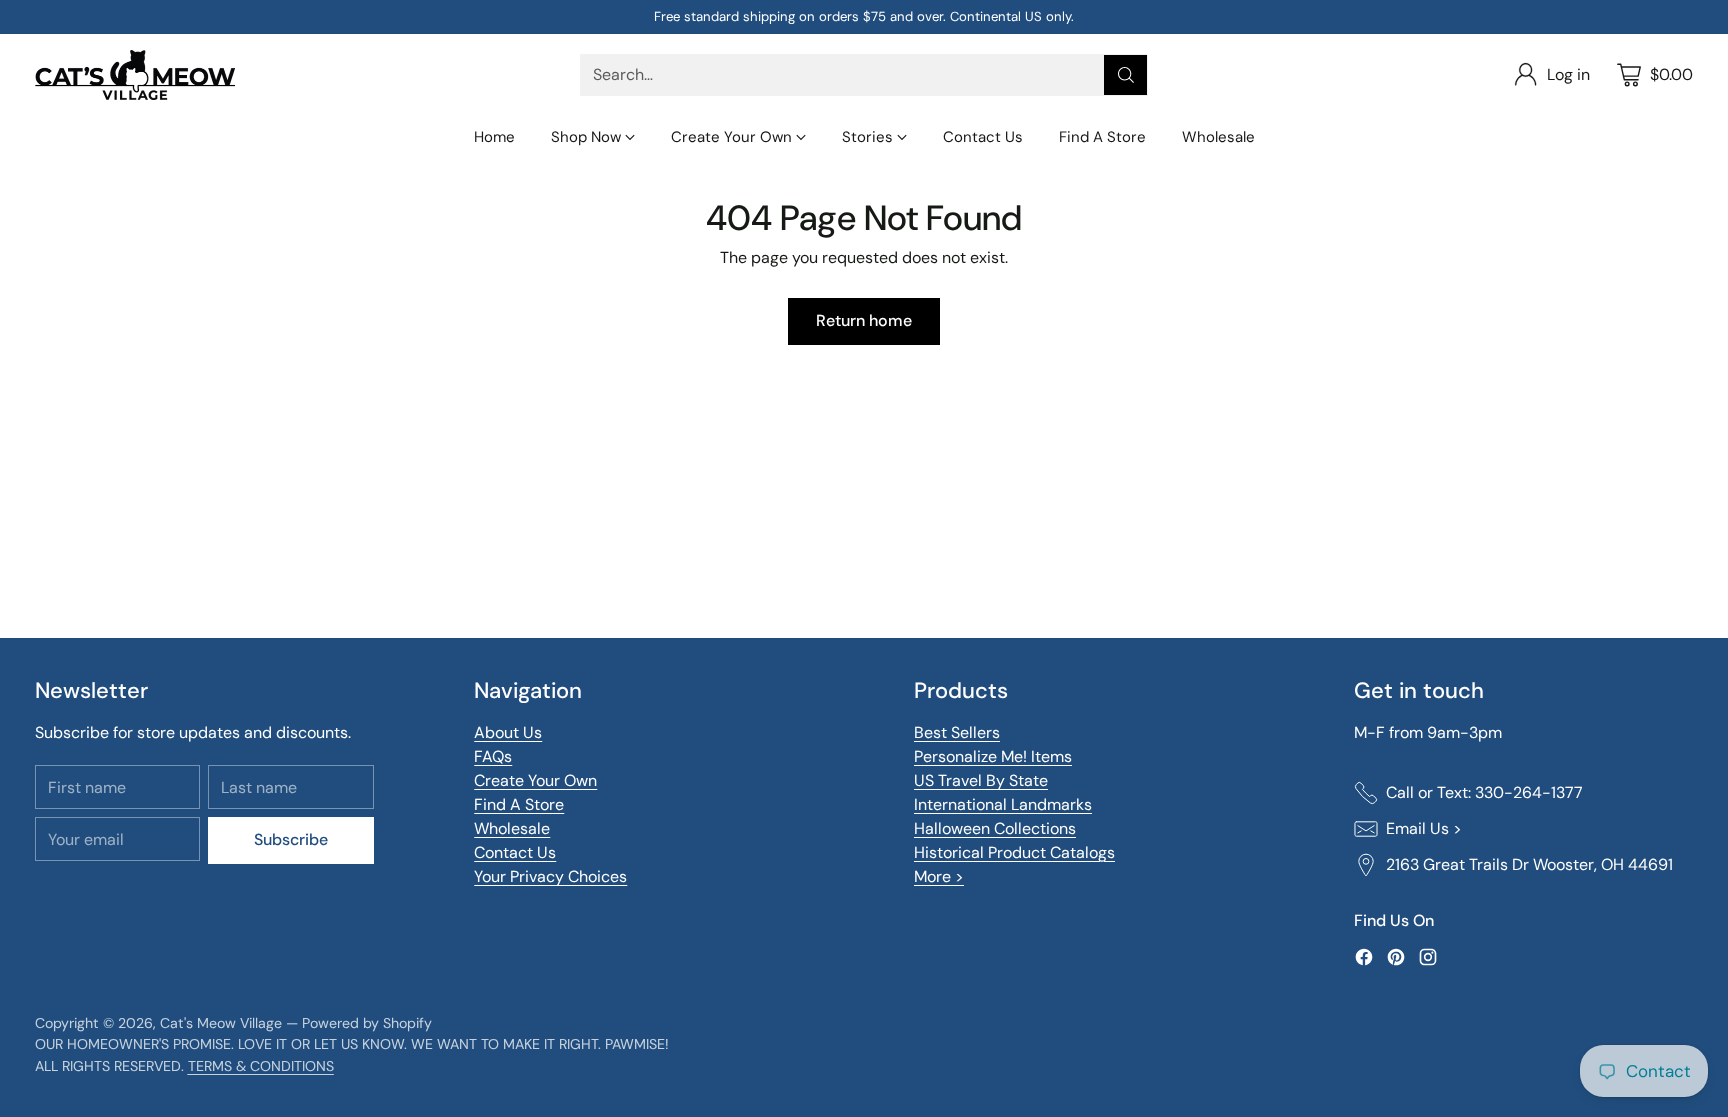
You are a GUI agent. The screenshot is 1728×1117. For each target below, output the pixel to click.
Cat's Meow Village (221, 1023)
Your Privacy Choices (550, 876)
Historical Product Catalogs (1014, 852)
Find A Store (519, 804)
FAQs (493, 756)
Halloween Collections (995, 828)
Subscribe (291, 839)
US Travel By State (981, 780)
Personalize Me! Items (993, 756)
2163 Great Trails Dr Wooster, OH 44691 (1529, 864)
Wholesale (512, 828)
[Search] (1126, 75)
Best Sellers (957, 732)
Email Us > (1424, 828)
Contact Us (515, 852)
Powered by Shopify (367, 1023)
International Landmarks (1003, 804)
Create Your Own (535, 780)
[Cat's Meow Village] (135, 75)
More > (939, 876)
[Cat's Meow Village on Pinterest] (1396, 960)
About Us (508, 732)
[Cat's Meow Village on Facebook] (1364, 960)
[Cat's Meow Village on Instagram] (1428, 960)
